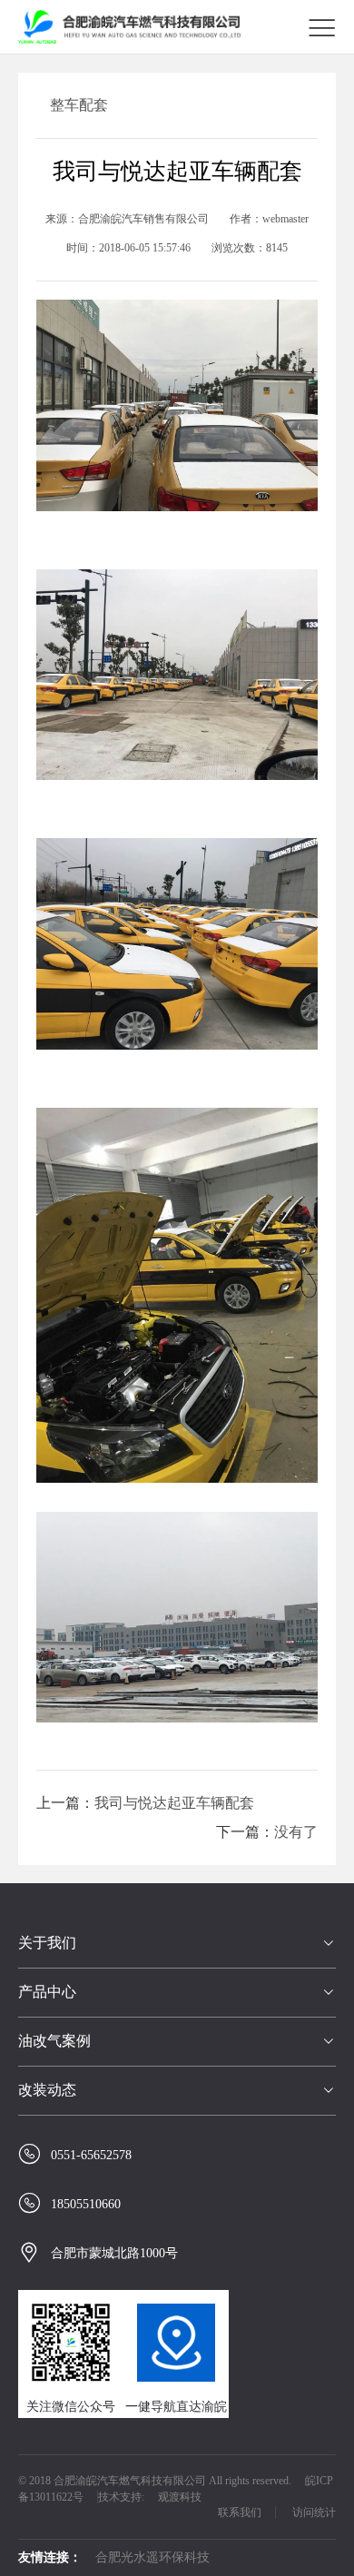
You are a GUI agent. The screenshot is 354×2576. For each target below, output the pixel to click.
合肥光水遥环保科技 (152, 2557)
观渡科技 (180, 2497)
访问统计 (314, 2512)
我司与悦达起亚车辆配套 (174, 1803)
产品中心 (47, 1992)
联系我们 (240, 2512)
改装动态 (47, 2090)
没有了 (296, 1832)
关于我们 (47, 1943)
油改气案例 (54, 2041)
